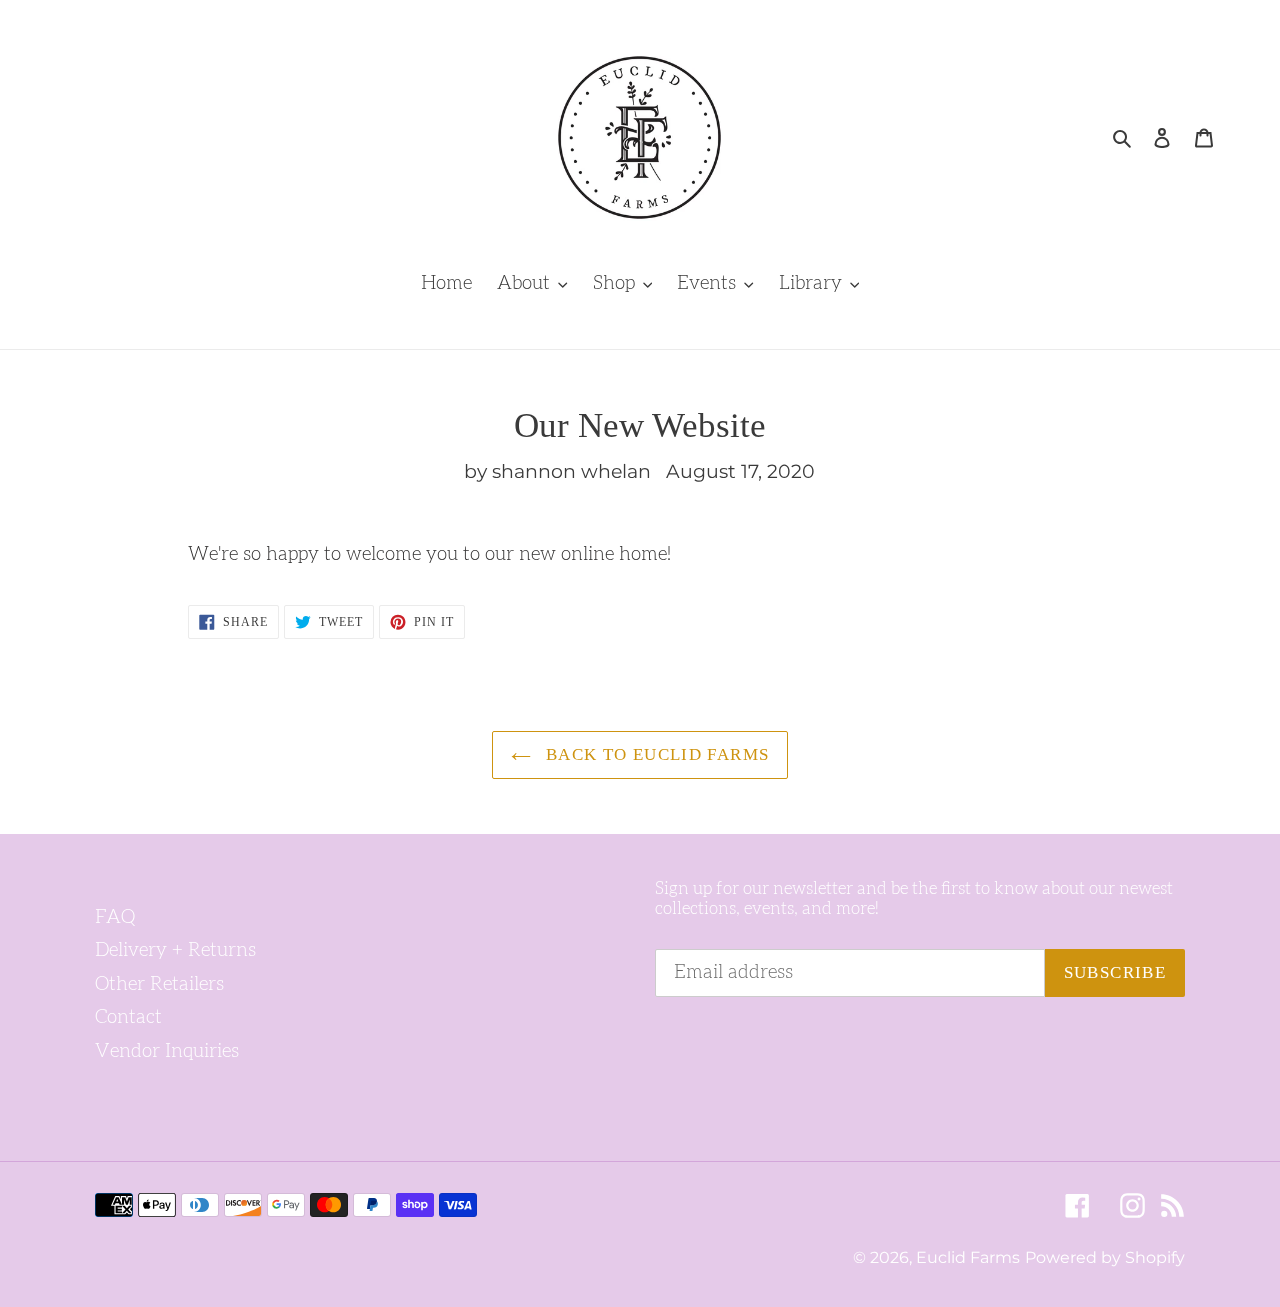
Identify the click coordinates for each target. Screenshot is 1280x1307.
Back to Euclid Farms (655, 754)
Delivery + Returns (175, 950)
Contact (128, 1017)
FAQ (115, 917)
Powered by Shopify (1105, 1257)
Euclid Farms (968, 1257)
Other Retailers (159, 984)
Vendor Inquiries (167, 1051)
